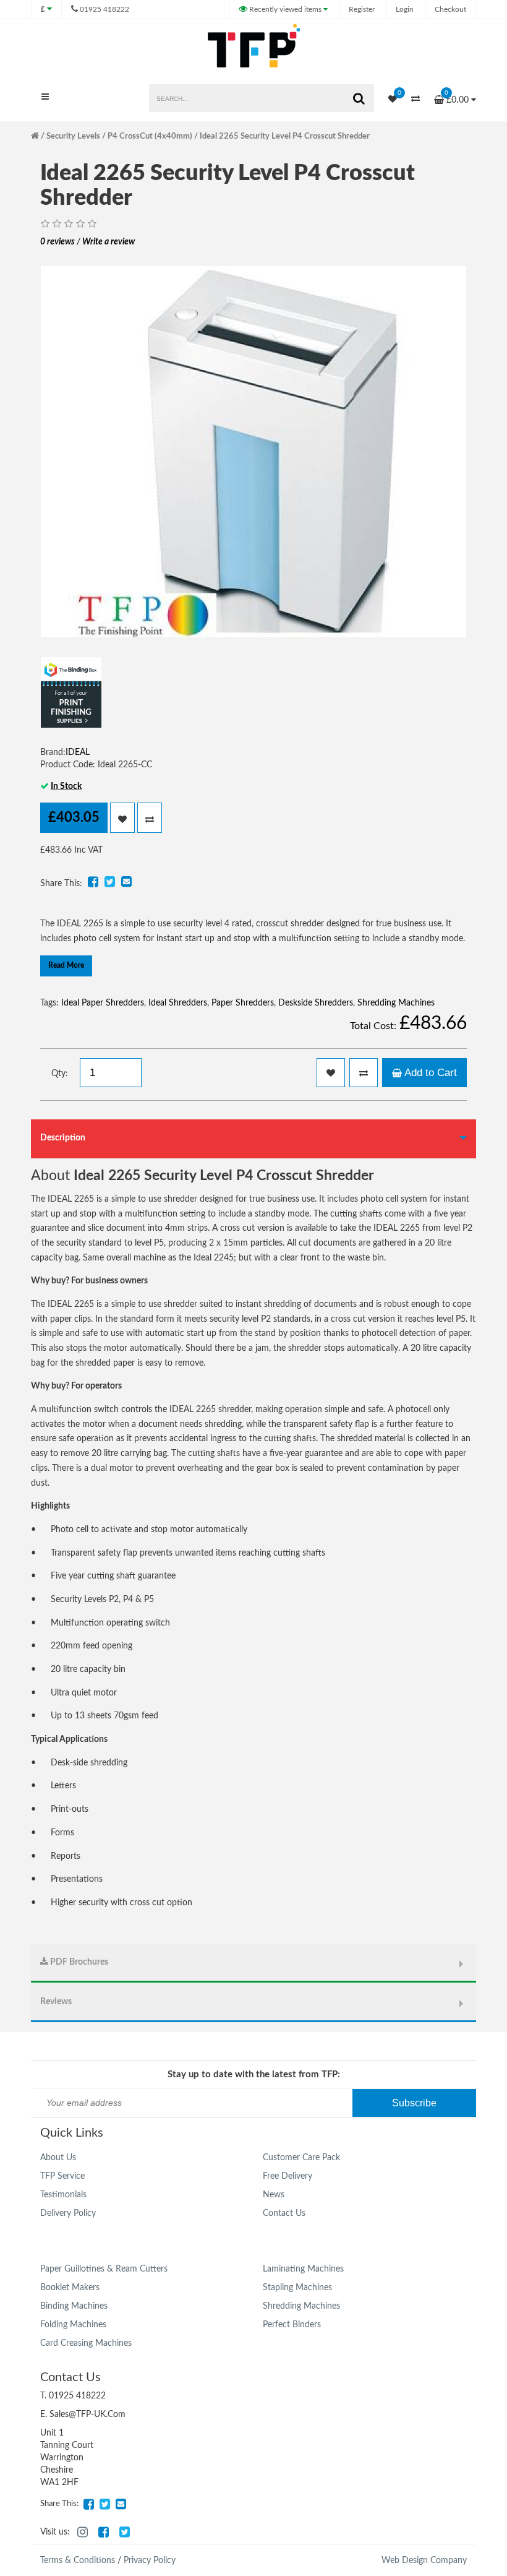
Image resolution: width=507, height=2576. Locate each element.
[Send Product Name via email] (126, 882)
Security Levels (73, 136)
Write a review (109, 242)
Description (63, 1138)
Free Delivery (288, 2176)
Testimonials (63, 2195)
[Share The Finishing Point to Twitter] (104, 2504)
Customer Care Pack (301, 2158)
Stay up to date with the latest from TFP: (254, 2074)
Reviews (56, 2002)
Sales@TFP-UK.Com (87, 2414)
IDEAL (78, 752)
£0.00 (458, 97)
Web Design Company (424, 2561)
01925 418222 (104, 9)
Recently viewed (284, 9)
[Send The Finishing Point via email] (121, 2504)
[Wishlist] (386, 100)
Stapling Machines (297, 2288)
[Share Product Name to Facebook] (93, 882)
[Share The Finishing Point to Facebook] (88, 2504)
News (274, 2195)
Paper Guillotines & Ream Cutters (104, 2269)
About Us (58, 2158)
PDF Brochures (78, 1962)
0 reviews (58, 242)
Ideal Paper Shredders (103, 1003)
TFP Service (62, 2176)
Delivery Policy (68, 2213)
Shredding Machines (396, 1003)
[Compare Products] (409, 100)
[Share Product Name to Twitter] (109, 882)
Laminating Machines (303, 2269)
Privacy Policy (150, 2561)
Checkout (450, 9)
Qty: (60, 1074)
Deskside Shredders (316, 1003)
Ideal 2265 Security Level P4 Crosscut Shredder (285, 136)
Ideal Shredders (178, 1003)
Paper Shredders (243, 1003)
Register (362, 9)
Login (405, 9)
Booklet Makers (70, 2288)
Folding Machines (73, 2325)
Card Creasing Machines (86, 2343)
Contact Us (284, 2213)
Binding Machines (74, 2306)
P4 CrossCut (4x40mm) (150, 136)
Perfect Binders (292, 2325)
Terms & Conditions (78, 2561)
